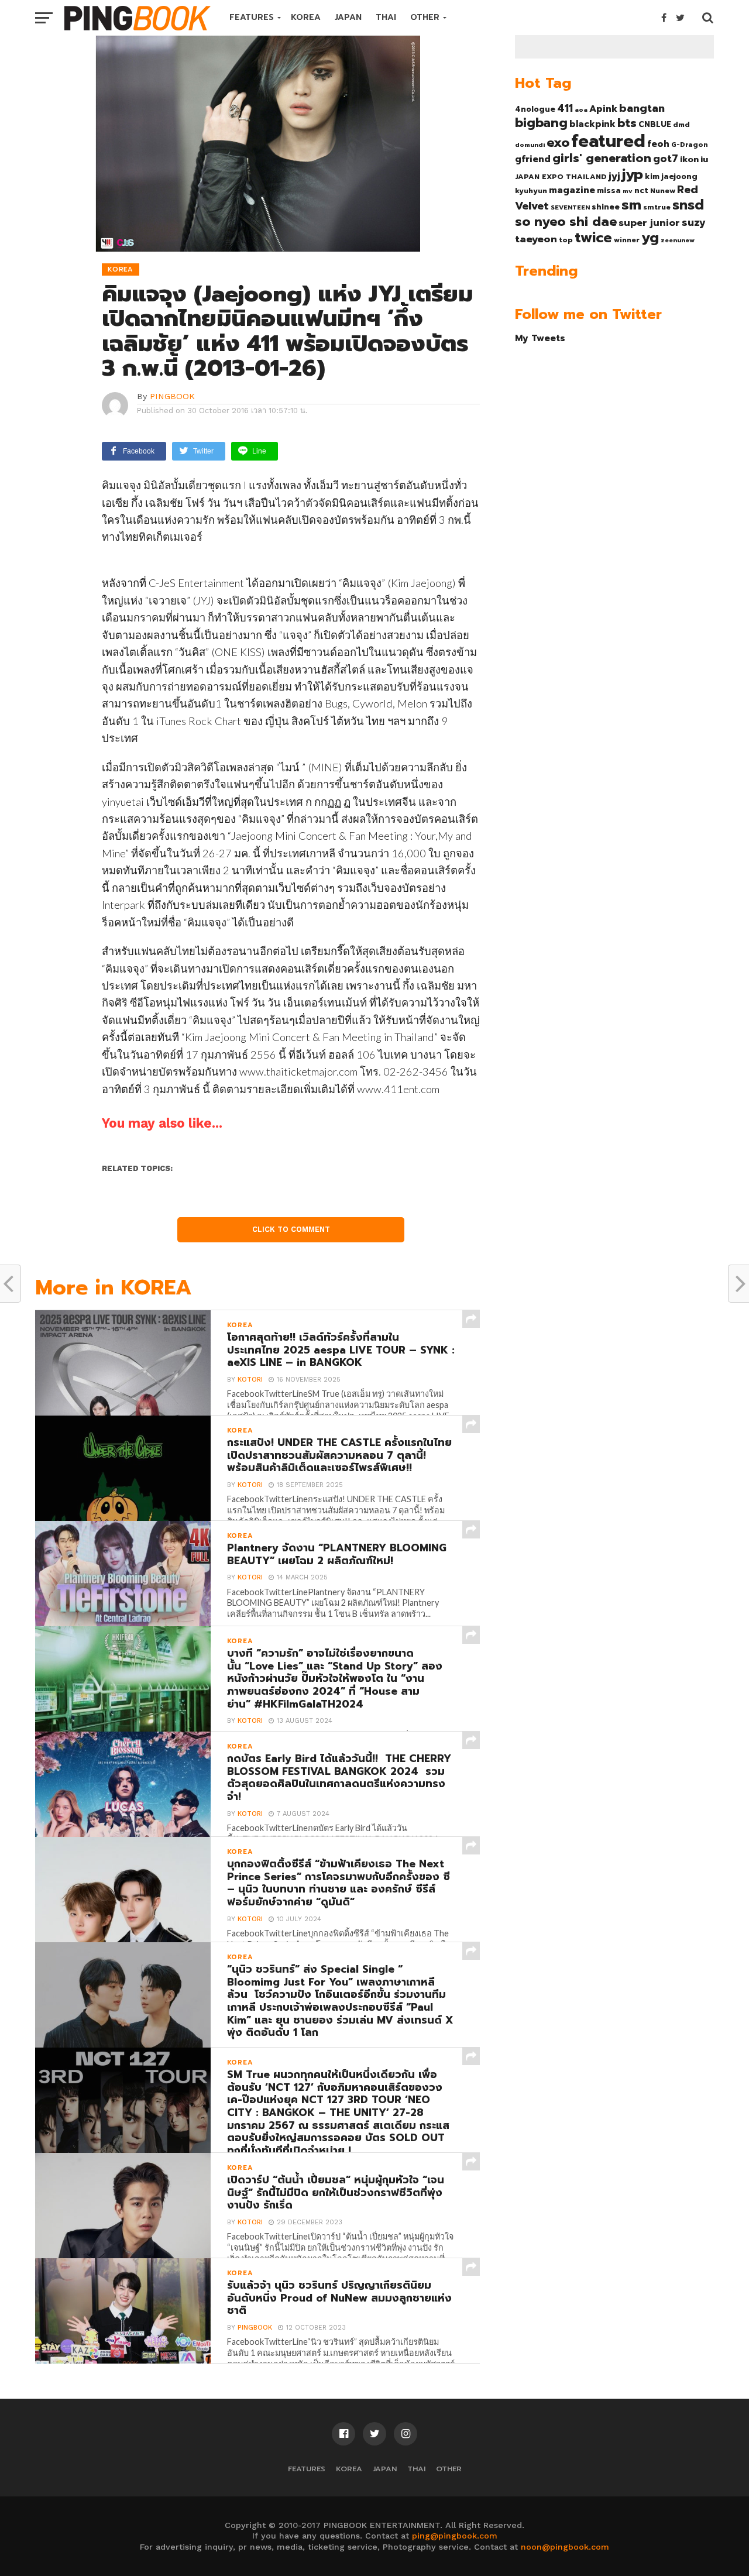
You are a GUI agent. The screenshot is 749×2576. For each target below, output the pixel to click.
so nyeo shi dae (566, 221)
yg (650, 238)
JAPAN (348, 17)
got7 (666, 159)
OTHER (425, 17)
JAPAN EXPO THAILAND (561, 177)
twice (593, 238)
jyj (614, 176)
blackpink (592, 124)
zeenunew (678, 240)
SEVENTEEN (570, 207)
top (566, 240)
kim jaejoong (671, 176)
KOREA (306, 17)
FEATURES (252, 17)
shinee (606, 207)
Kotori (250, 1380)
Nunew (663, 191)
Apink (603, 109)
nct (641, 190)
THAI (386, 17)
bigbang (541, 123)
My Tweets (540, 338)
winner (627, 240)
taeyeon (536, 239)
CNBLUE (655, 124)
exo (558, 142)
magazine (572, 190)
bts (627, 123)
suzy (694, 222)
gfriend (533, 159)
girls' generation (602, 158)
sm (631, 205)
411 (565, 108)
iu (704, 159)
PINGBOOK (172, 396)
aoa (581, 109)
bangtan (642, 108)
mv (628, 191)
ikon (689, 159)
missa (609, 190)
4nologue (535, 109)
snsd (688, 205)
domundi (530, 145)
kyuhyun (531, 191)
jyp (633, 174)
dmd (681, 125)
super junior (649, 223)
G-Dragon (690, 145)
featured (608, 141)
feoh (658, 144)
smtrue (657, 207)
